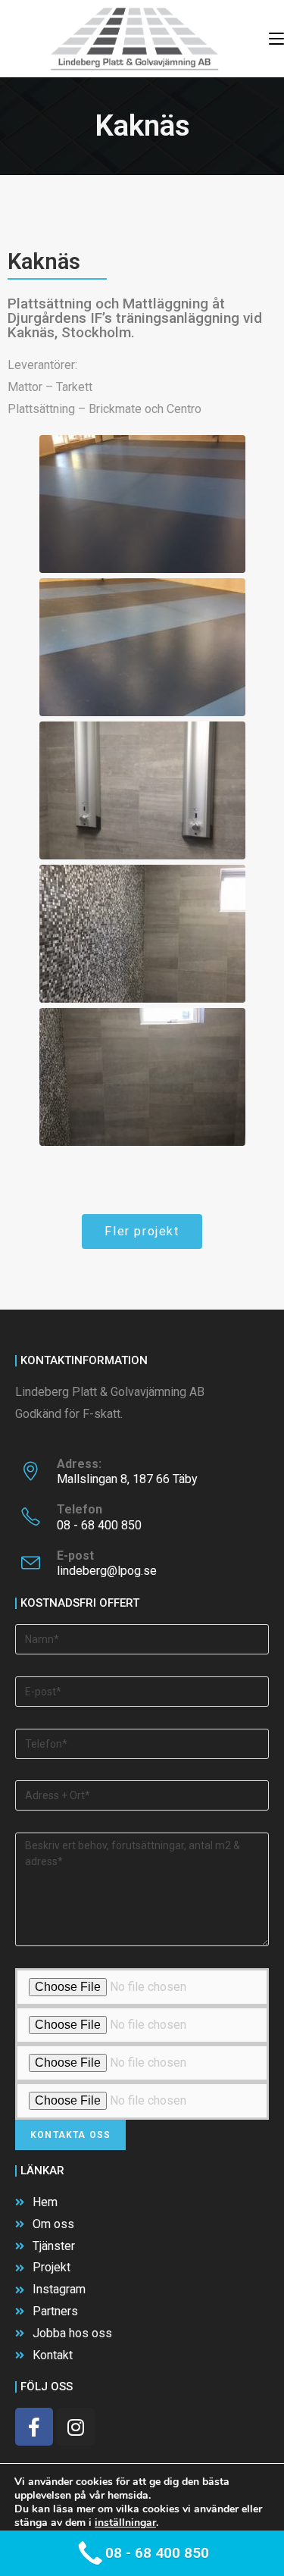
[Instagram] (76, 2427)
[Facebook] (34, 2427)
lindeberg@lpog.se (107, 1571)
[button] (142, 1232)
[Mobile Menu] (276, 39)
